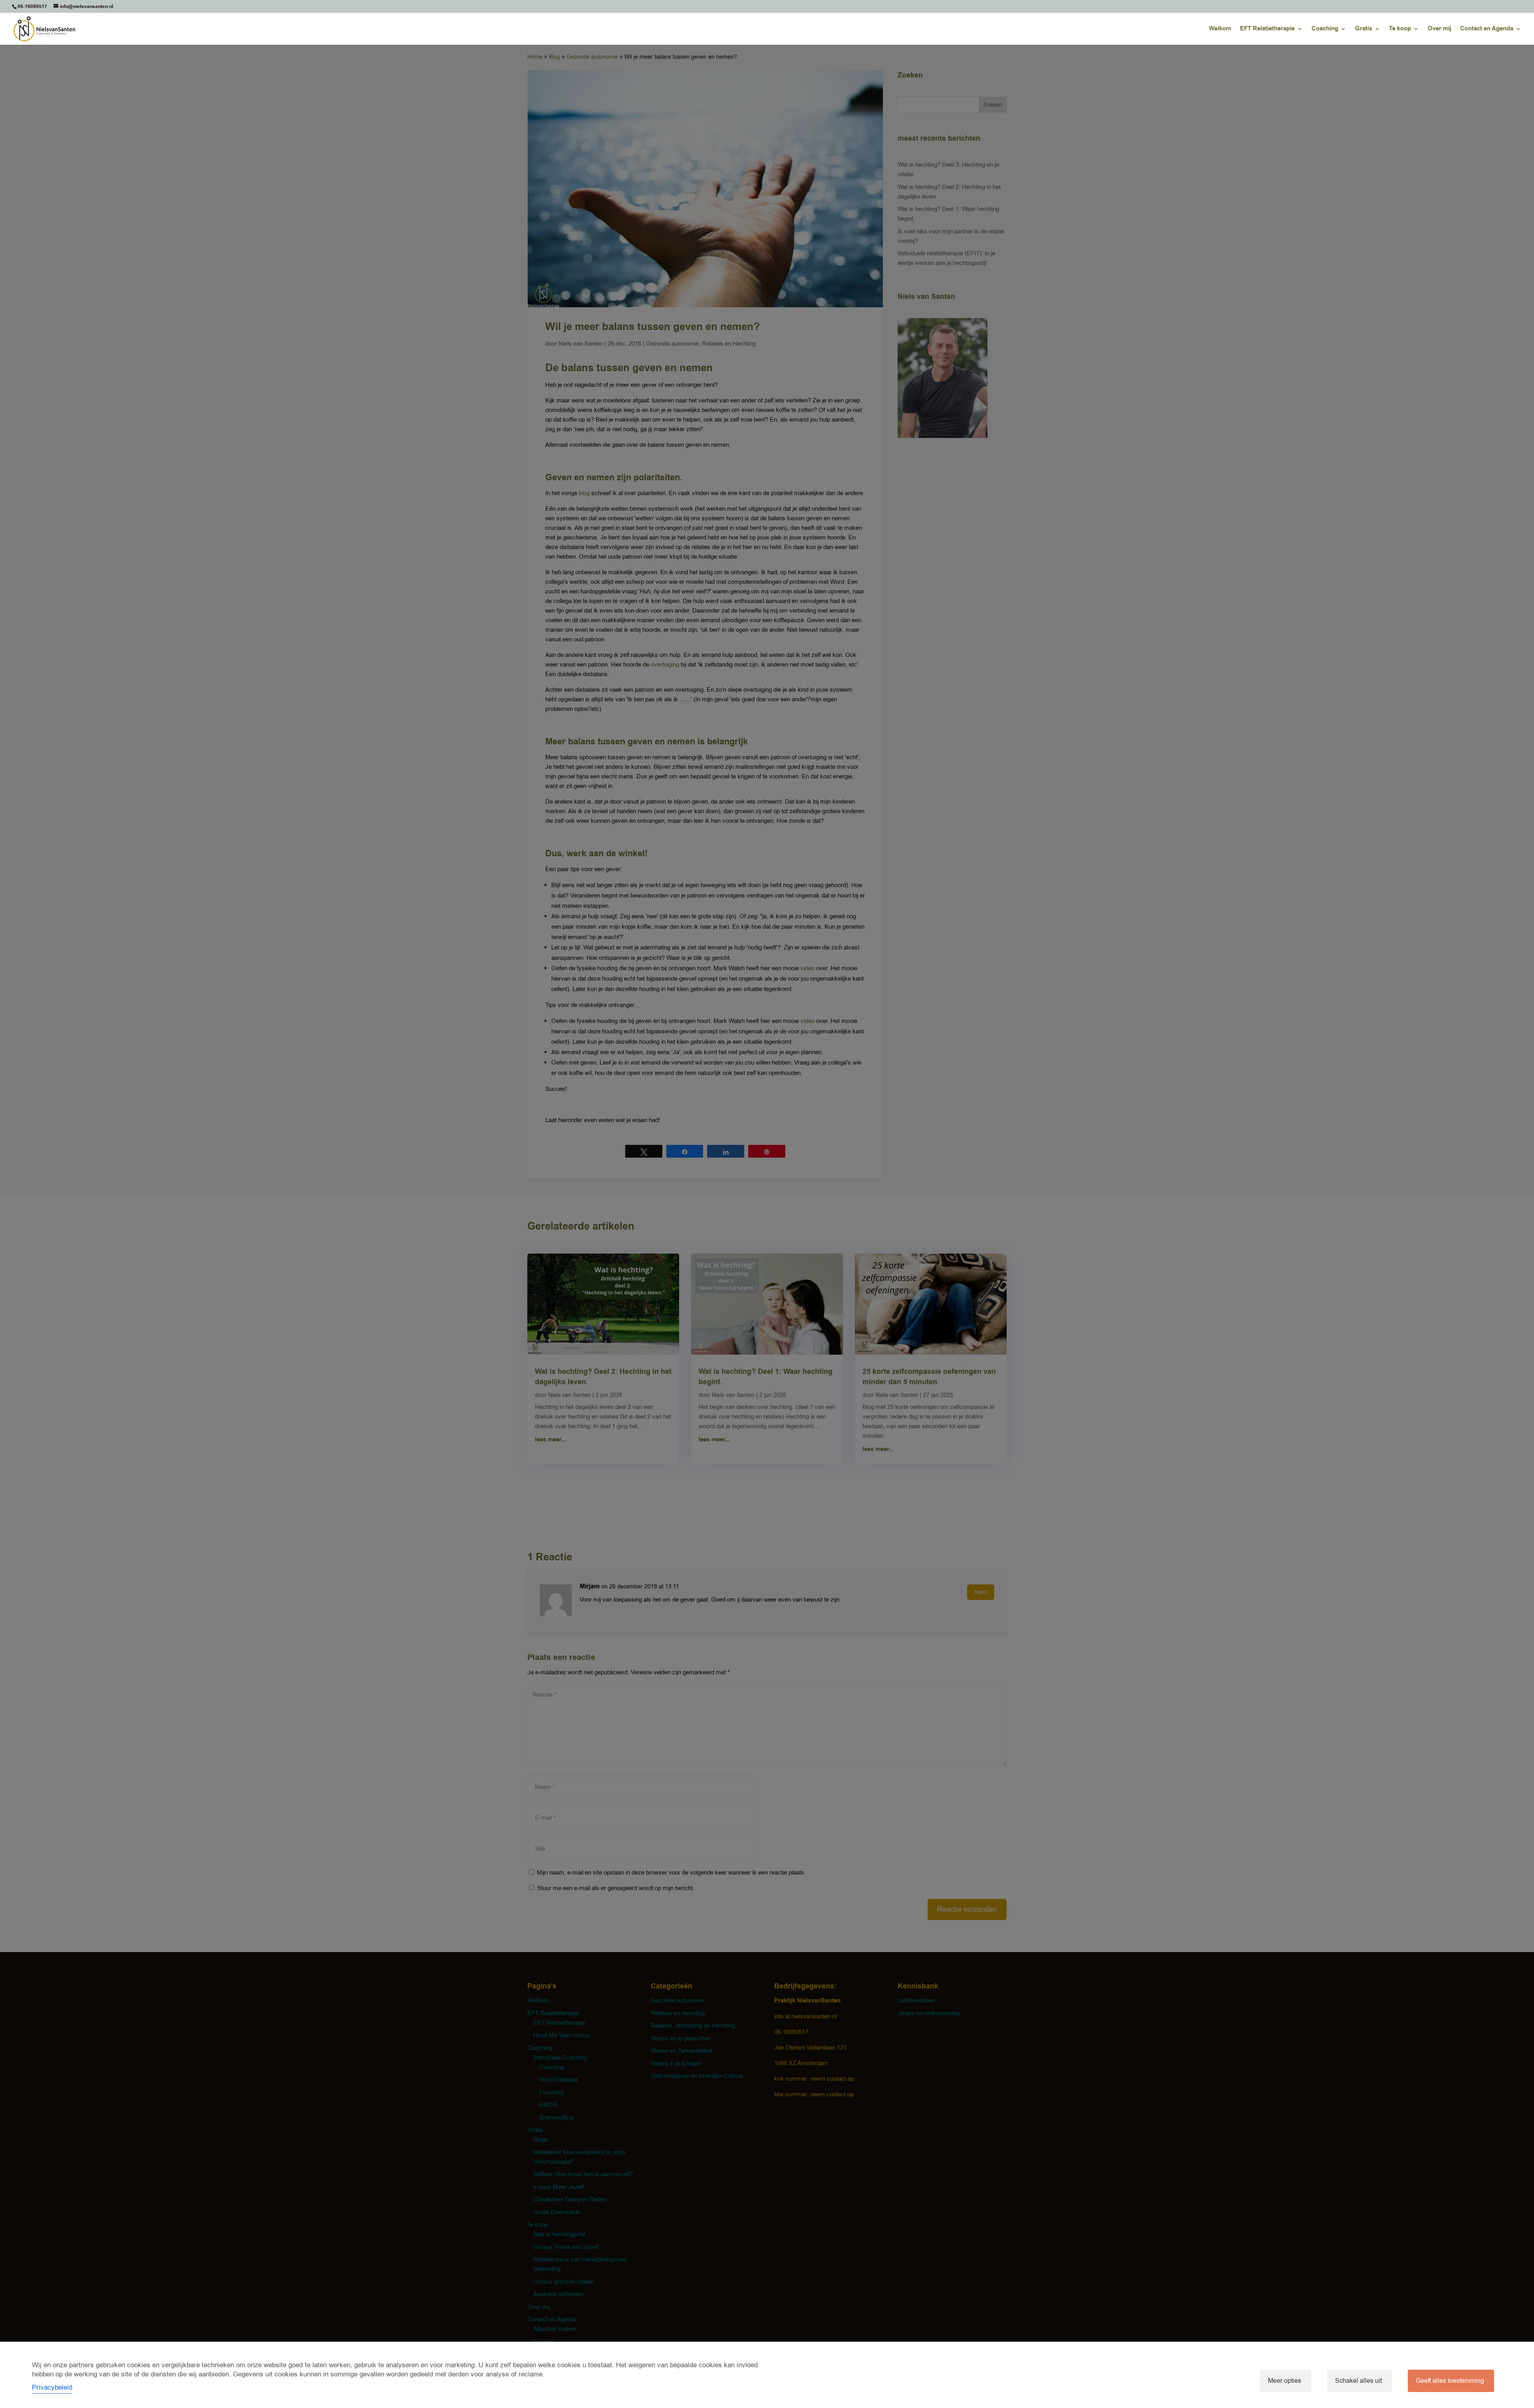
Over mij (1440, 29)
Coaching (1325, 29)
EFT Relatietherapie (1267, 29)
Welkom (1220, 29)
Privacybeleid (52, 2387)
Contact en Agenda (1487, 29)
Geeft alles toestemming (1450, 2381)
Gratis (1364, 29)
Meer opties (1285, 2381)
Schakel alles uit (1358, 2381)
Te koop (1400, 29)
